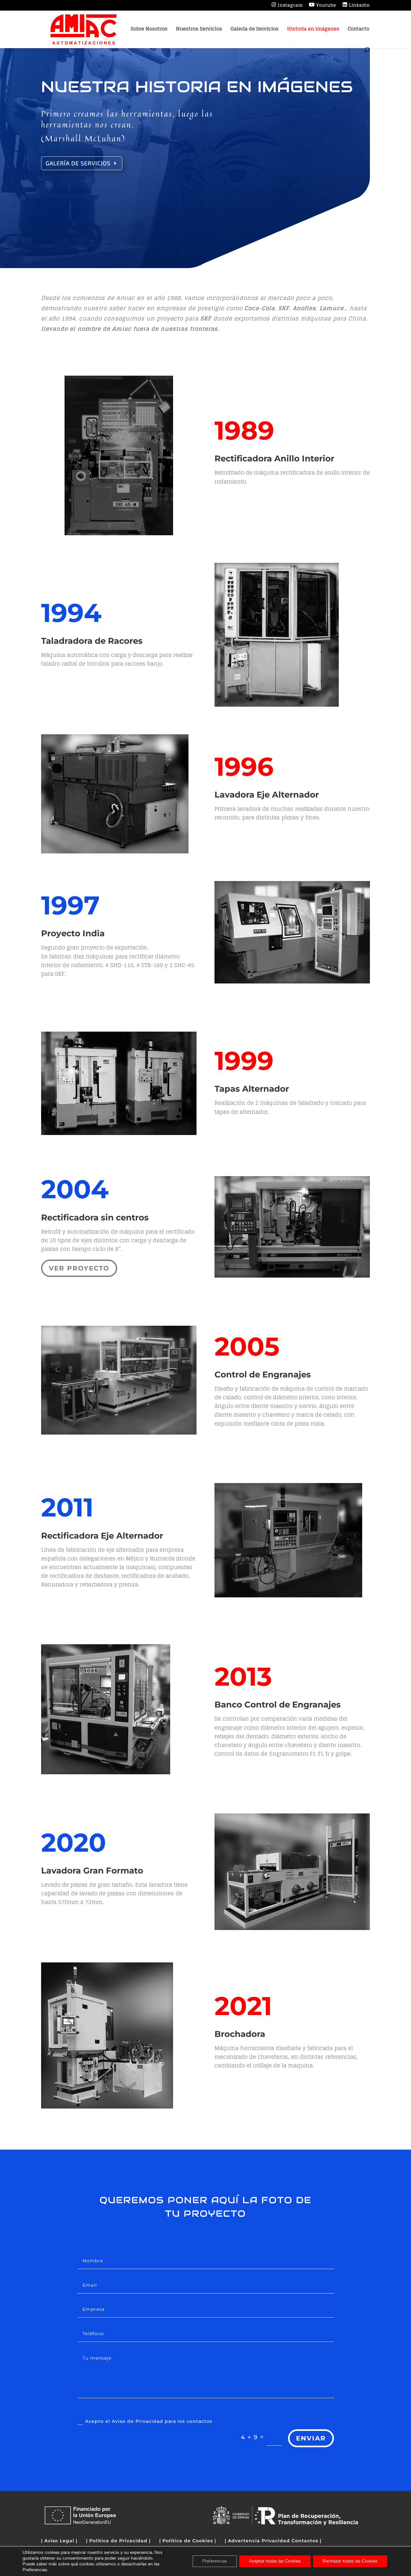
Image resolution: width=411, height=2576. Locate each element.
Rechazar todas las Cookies (350, 2561)
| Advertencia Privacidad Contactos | (273, 2541)
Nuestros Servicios (199, 30)
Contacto (359, 30)
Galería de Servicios (255, 30)
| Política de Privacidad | (118, 2541)
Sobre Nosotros (149, 30)
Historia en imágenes (313, 30)
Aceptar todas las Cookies (275, 2561)
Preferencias (215, 2561)
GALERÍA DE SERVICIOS (78, 163)
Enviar (311, 2438)
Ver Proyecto (79, 1268)
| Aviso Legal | (59, 2541)
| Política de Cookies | (188, 2541)
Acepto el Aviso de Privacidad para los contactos (149, 2421)
